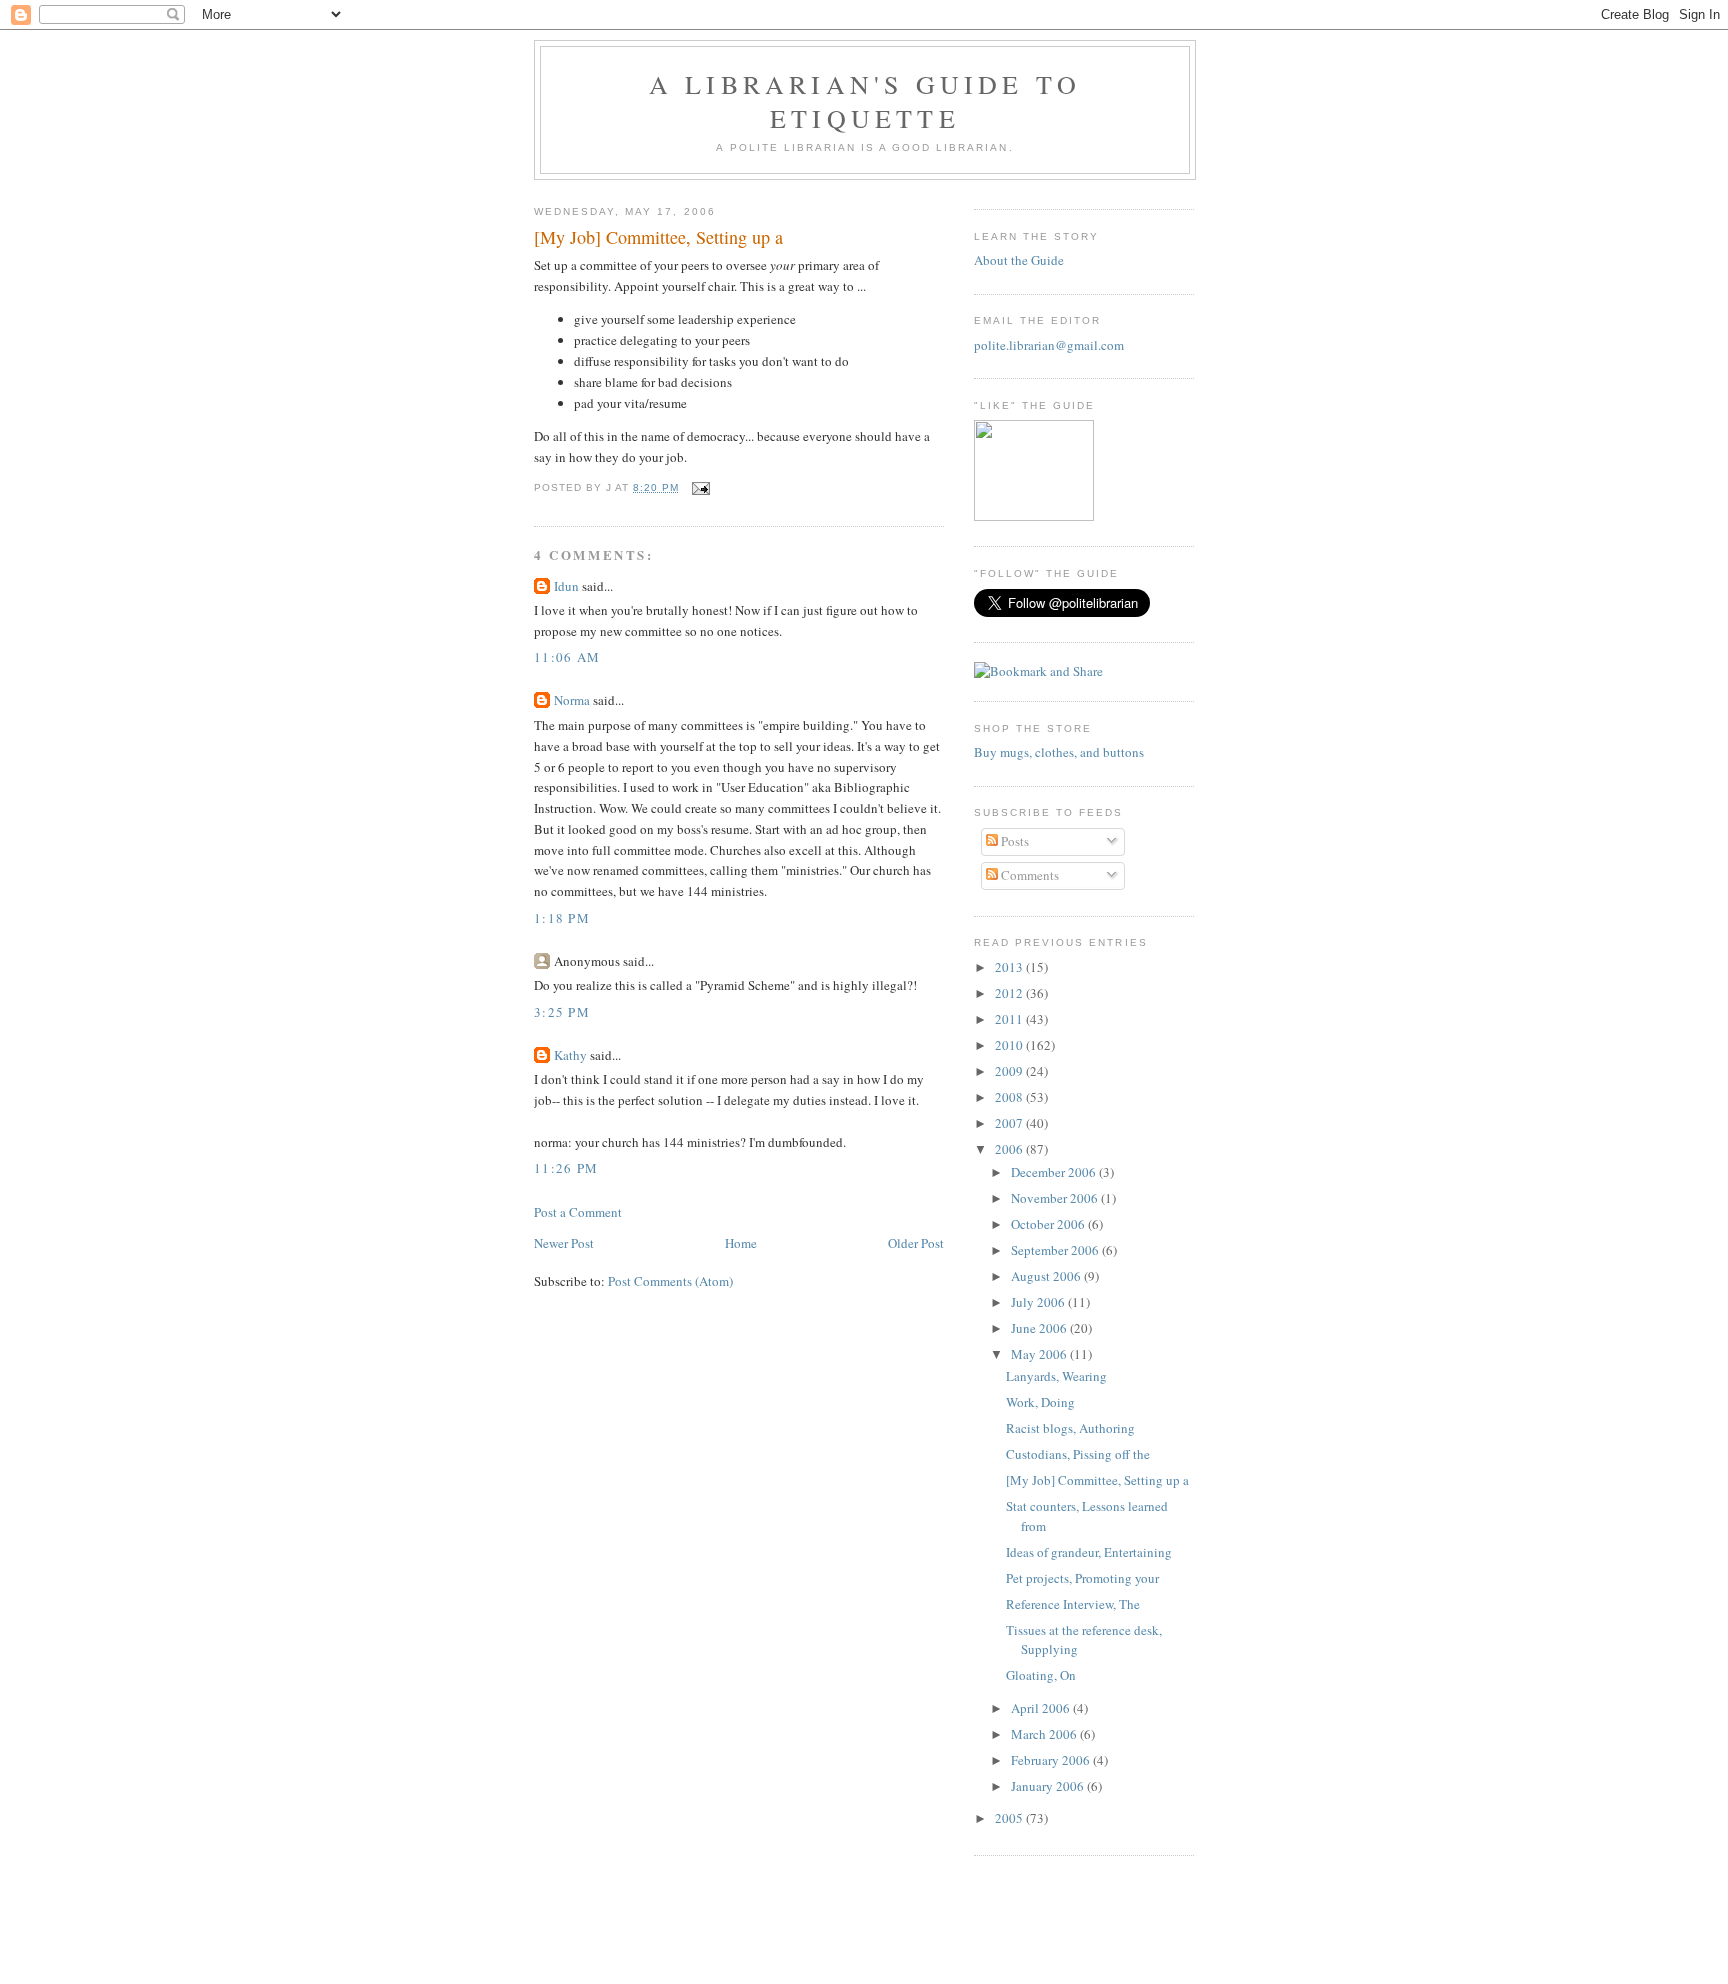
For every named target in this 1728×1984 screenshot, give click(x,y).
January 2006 (1049, 1786)
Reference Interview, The (1073, 1604)
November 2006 (1056, 1198)
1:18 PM (562, 918)
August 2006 (1047, 1276)
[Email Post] (698, 487)
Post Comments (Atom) (670, 1281)
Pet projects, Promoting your (1082, 1578)
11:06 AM (567, 657)
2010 (1010, 1045)
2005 (1010, 1818)
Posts (1013, 841)
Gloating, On (1041, 1675)
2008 (1010, 1097)
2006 (1010, 1149)
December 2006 (1055, 1172)
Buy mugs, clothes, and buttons (1059, 752)
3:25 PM (562, 1012)
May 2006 (1040, 1354)
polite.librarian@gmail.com (1049, 345)
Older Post (916, 1243)
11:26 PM (566, 1168)
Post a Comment (578, 1212)
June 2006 (1040, 1328)
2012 (1010, 993)
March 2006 (1045, 1734)
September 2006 (1056, 1250)
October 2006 (1049, 1224)
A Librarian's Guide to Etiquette (865, 101)
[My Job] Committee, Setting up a (658, 237)
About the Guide (1019, 260)
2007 (1010, 1123)
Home (741, 1243)
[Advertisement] (864, 1938)
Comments (1028, 875)
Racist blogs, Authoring (1070, 1428)
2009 (1010, 1071)
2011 (1010, 1019)
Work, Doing (1040, 1402)
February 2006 (1052, 1760)
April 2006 (1042, 1708)
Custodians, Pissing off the (1078, 1454)
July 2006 (1039, 1302)
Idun (566, 586)
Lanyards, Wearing (1056, 1376)
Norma (572, 700)
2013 (1010, 967)
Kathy (570, 1055)
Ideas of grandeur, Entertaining (1089, 1552)
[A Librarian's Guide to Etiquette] (1034, 516)
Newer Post (564, 1243)
